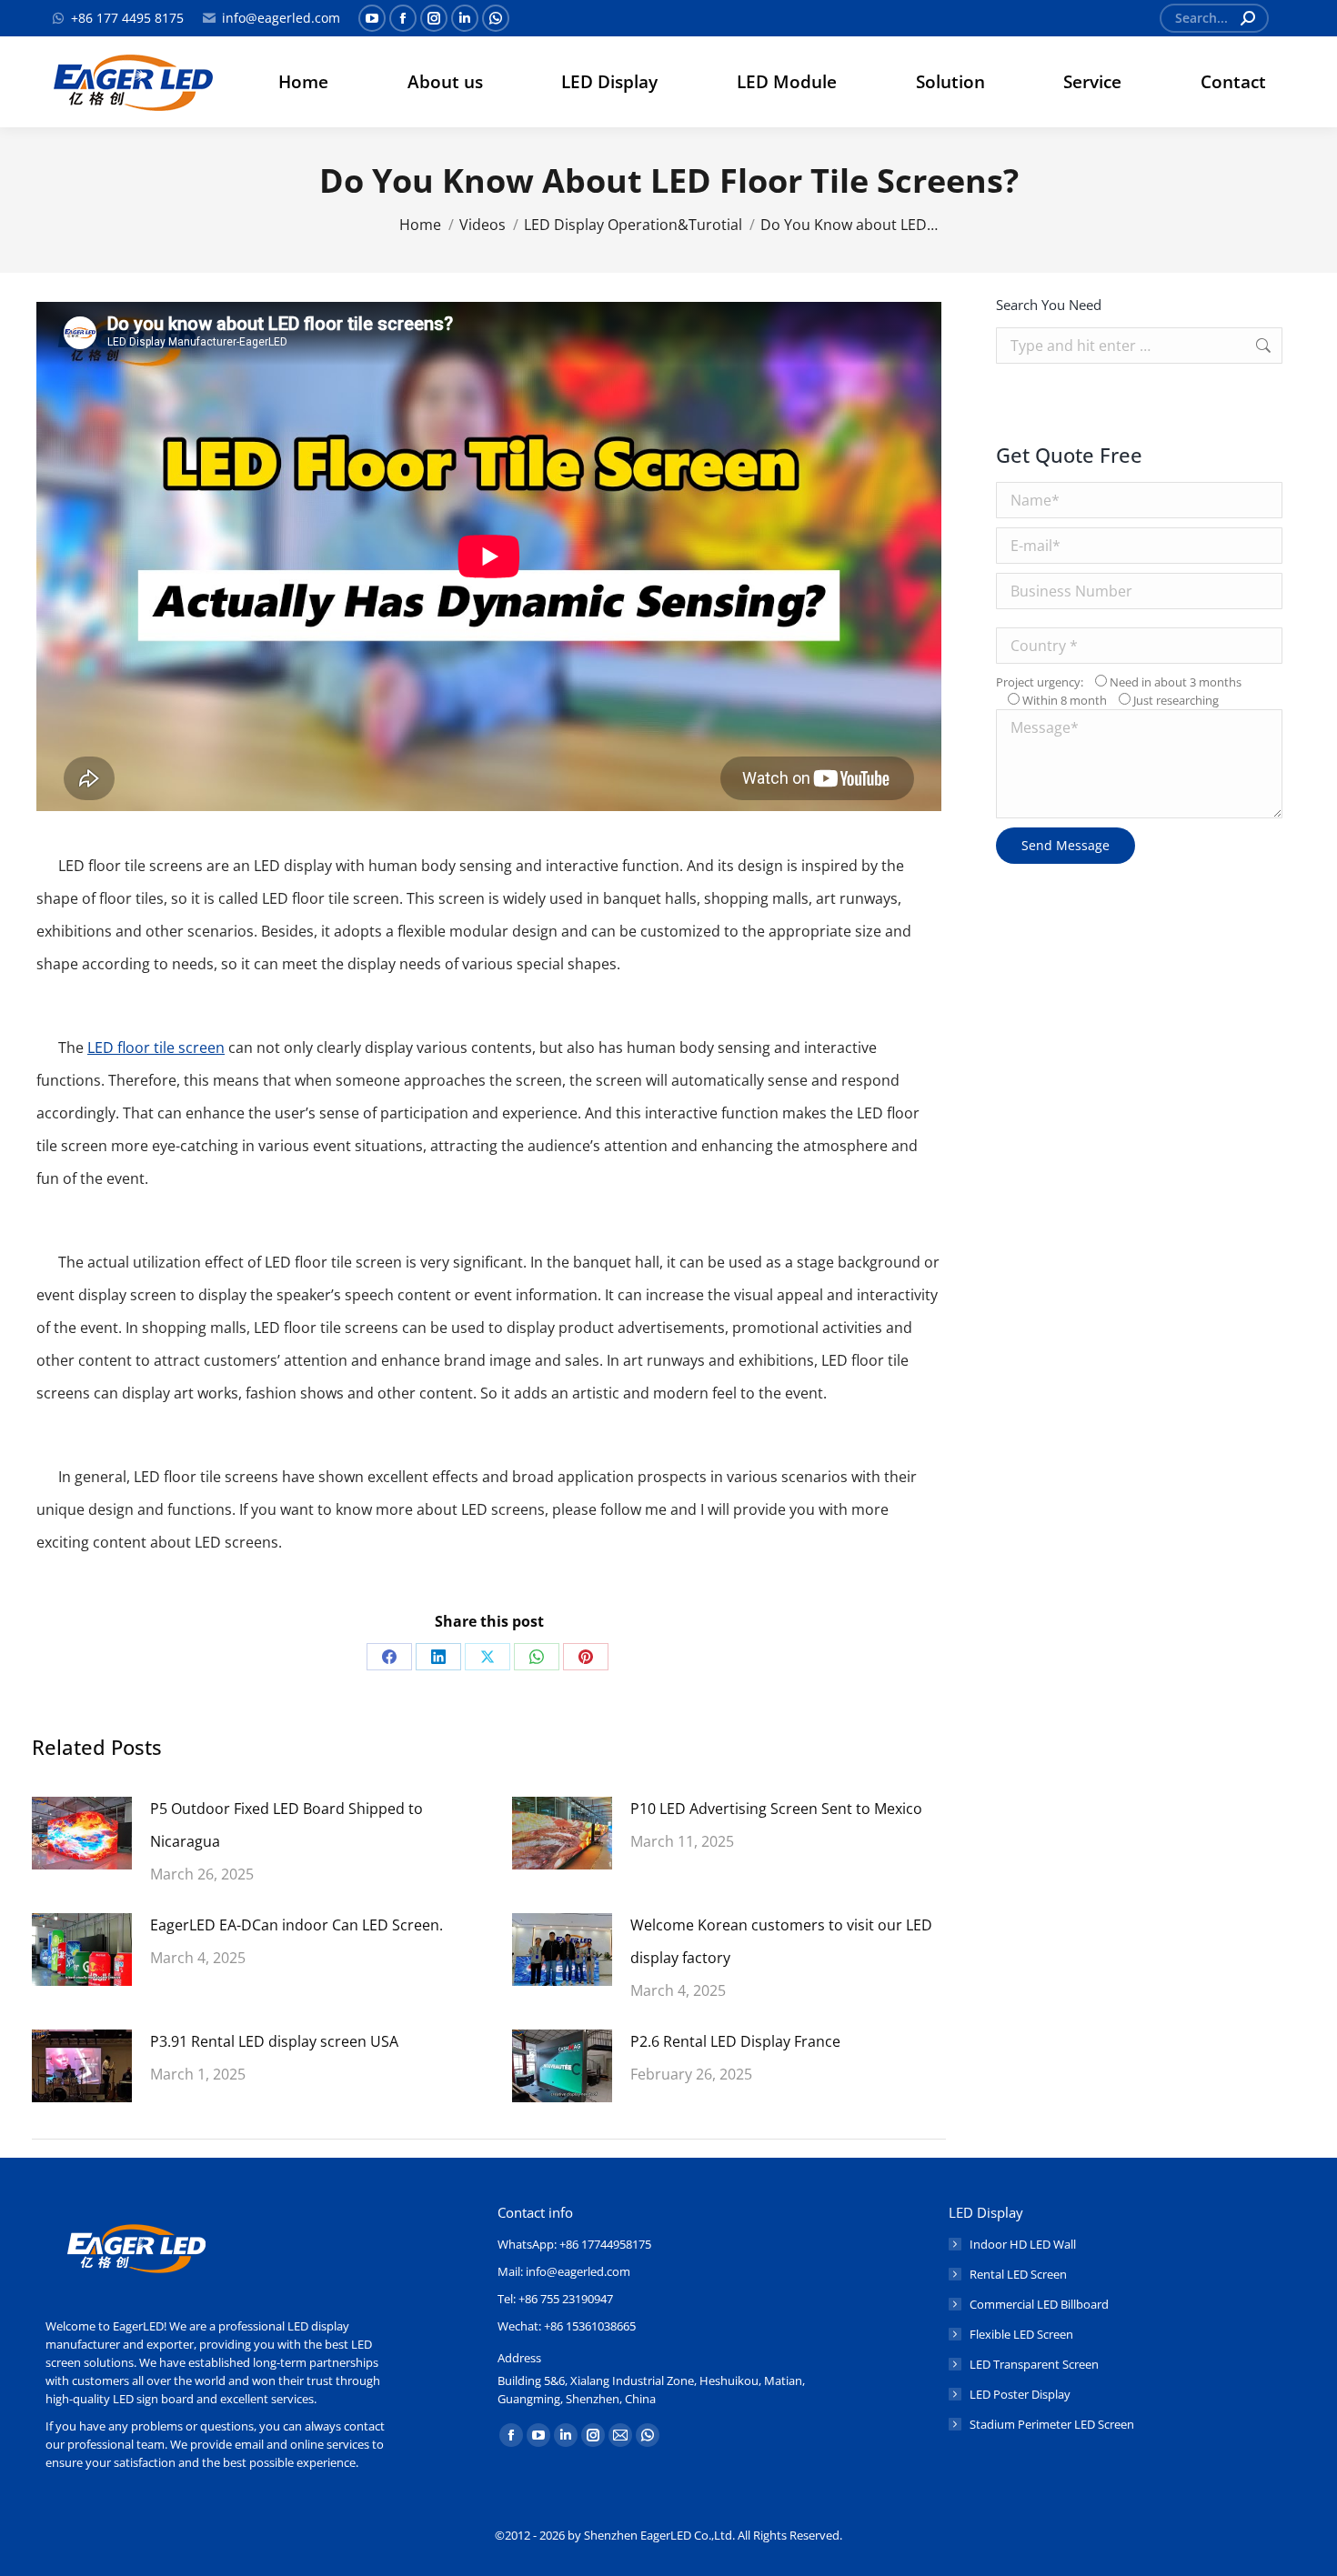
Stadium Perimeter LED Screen (1052, 2424)
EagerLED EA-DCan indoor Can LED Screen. (297, 1925)
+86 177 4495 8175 (127, 18)
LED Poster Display (1020, 2394)
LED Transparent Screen (1034, 2364)
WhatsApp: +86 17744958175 (574, 2244)
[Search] (1248, 18)
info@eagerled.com (281, 18)
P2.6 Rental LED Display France (735, 2041)
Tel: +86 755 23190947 (555, 2299)
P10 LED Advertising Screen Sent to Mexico (776, 1809)
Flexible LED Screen (1021, 2334)
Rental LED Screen (1018, 2274)
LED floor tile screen (156, 1047)
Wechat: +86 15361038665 (567, 2326)
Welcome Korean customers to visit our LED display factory (781, 1941)
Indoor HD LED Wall (1023, 2244)
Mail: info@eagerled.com (564, 2271)
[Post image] (82, 1833)
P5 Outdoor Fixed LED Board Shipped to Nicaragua (286, 1825)
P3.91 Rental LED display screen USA (274, 2041)
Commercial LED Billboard (1039, 2304)
